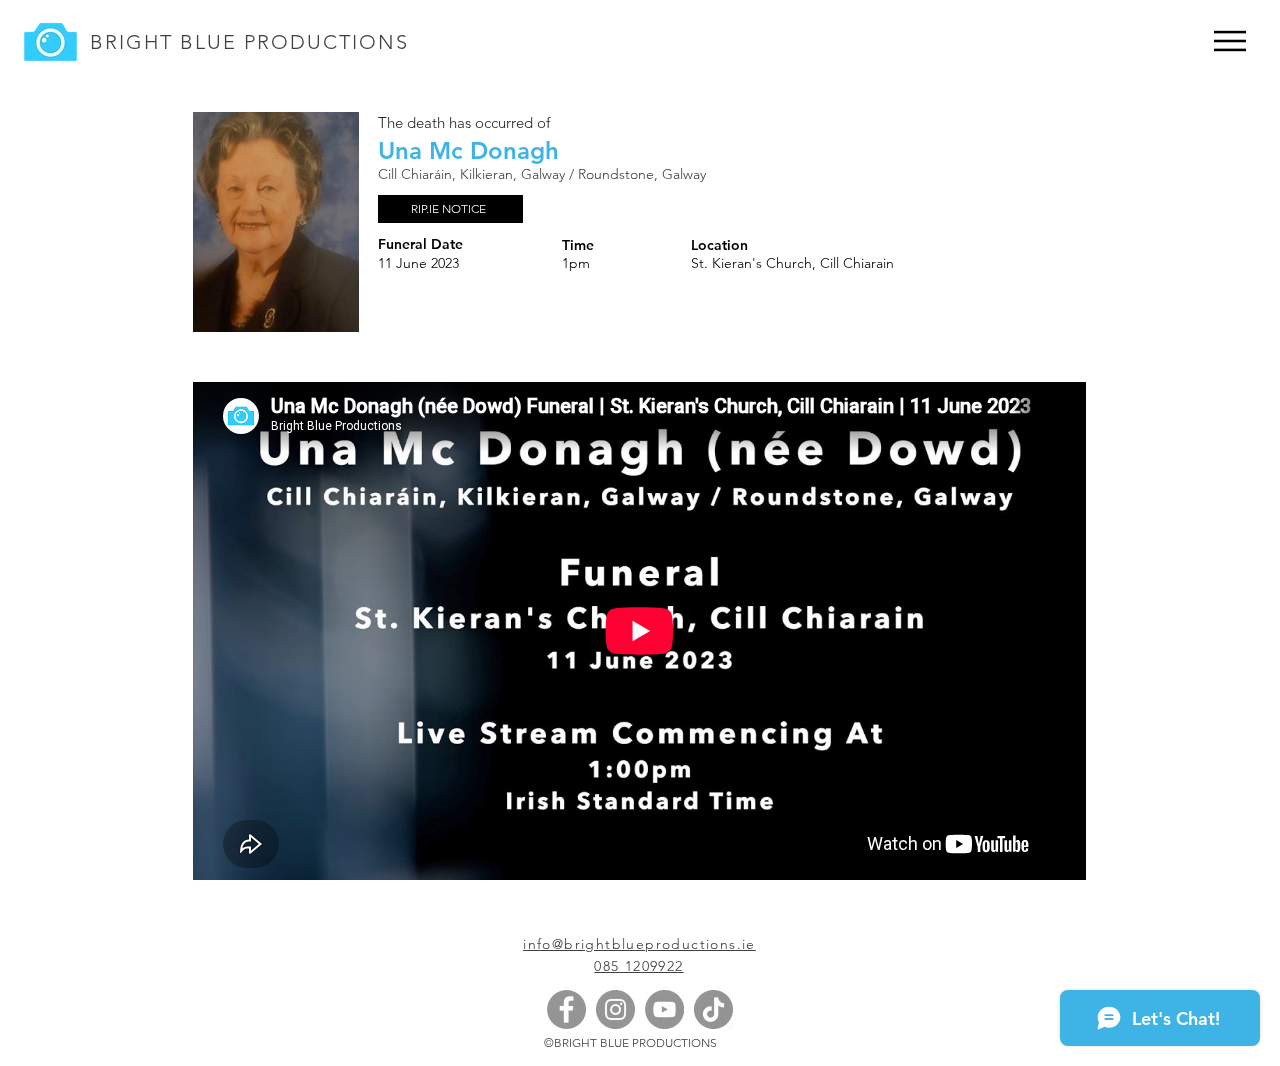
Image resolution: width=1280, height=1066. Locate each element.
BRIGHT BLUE (163, 42)
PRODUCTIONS (323, 42)
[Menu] (1229, 40)
